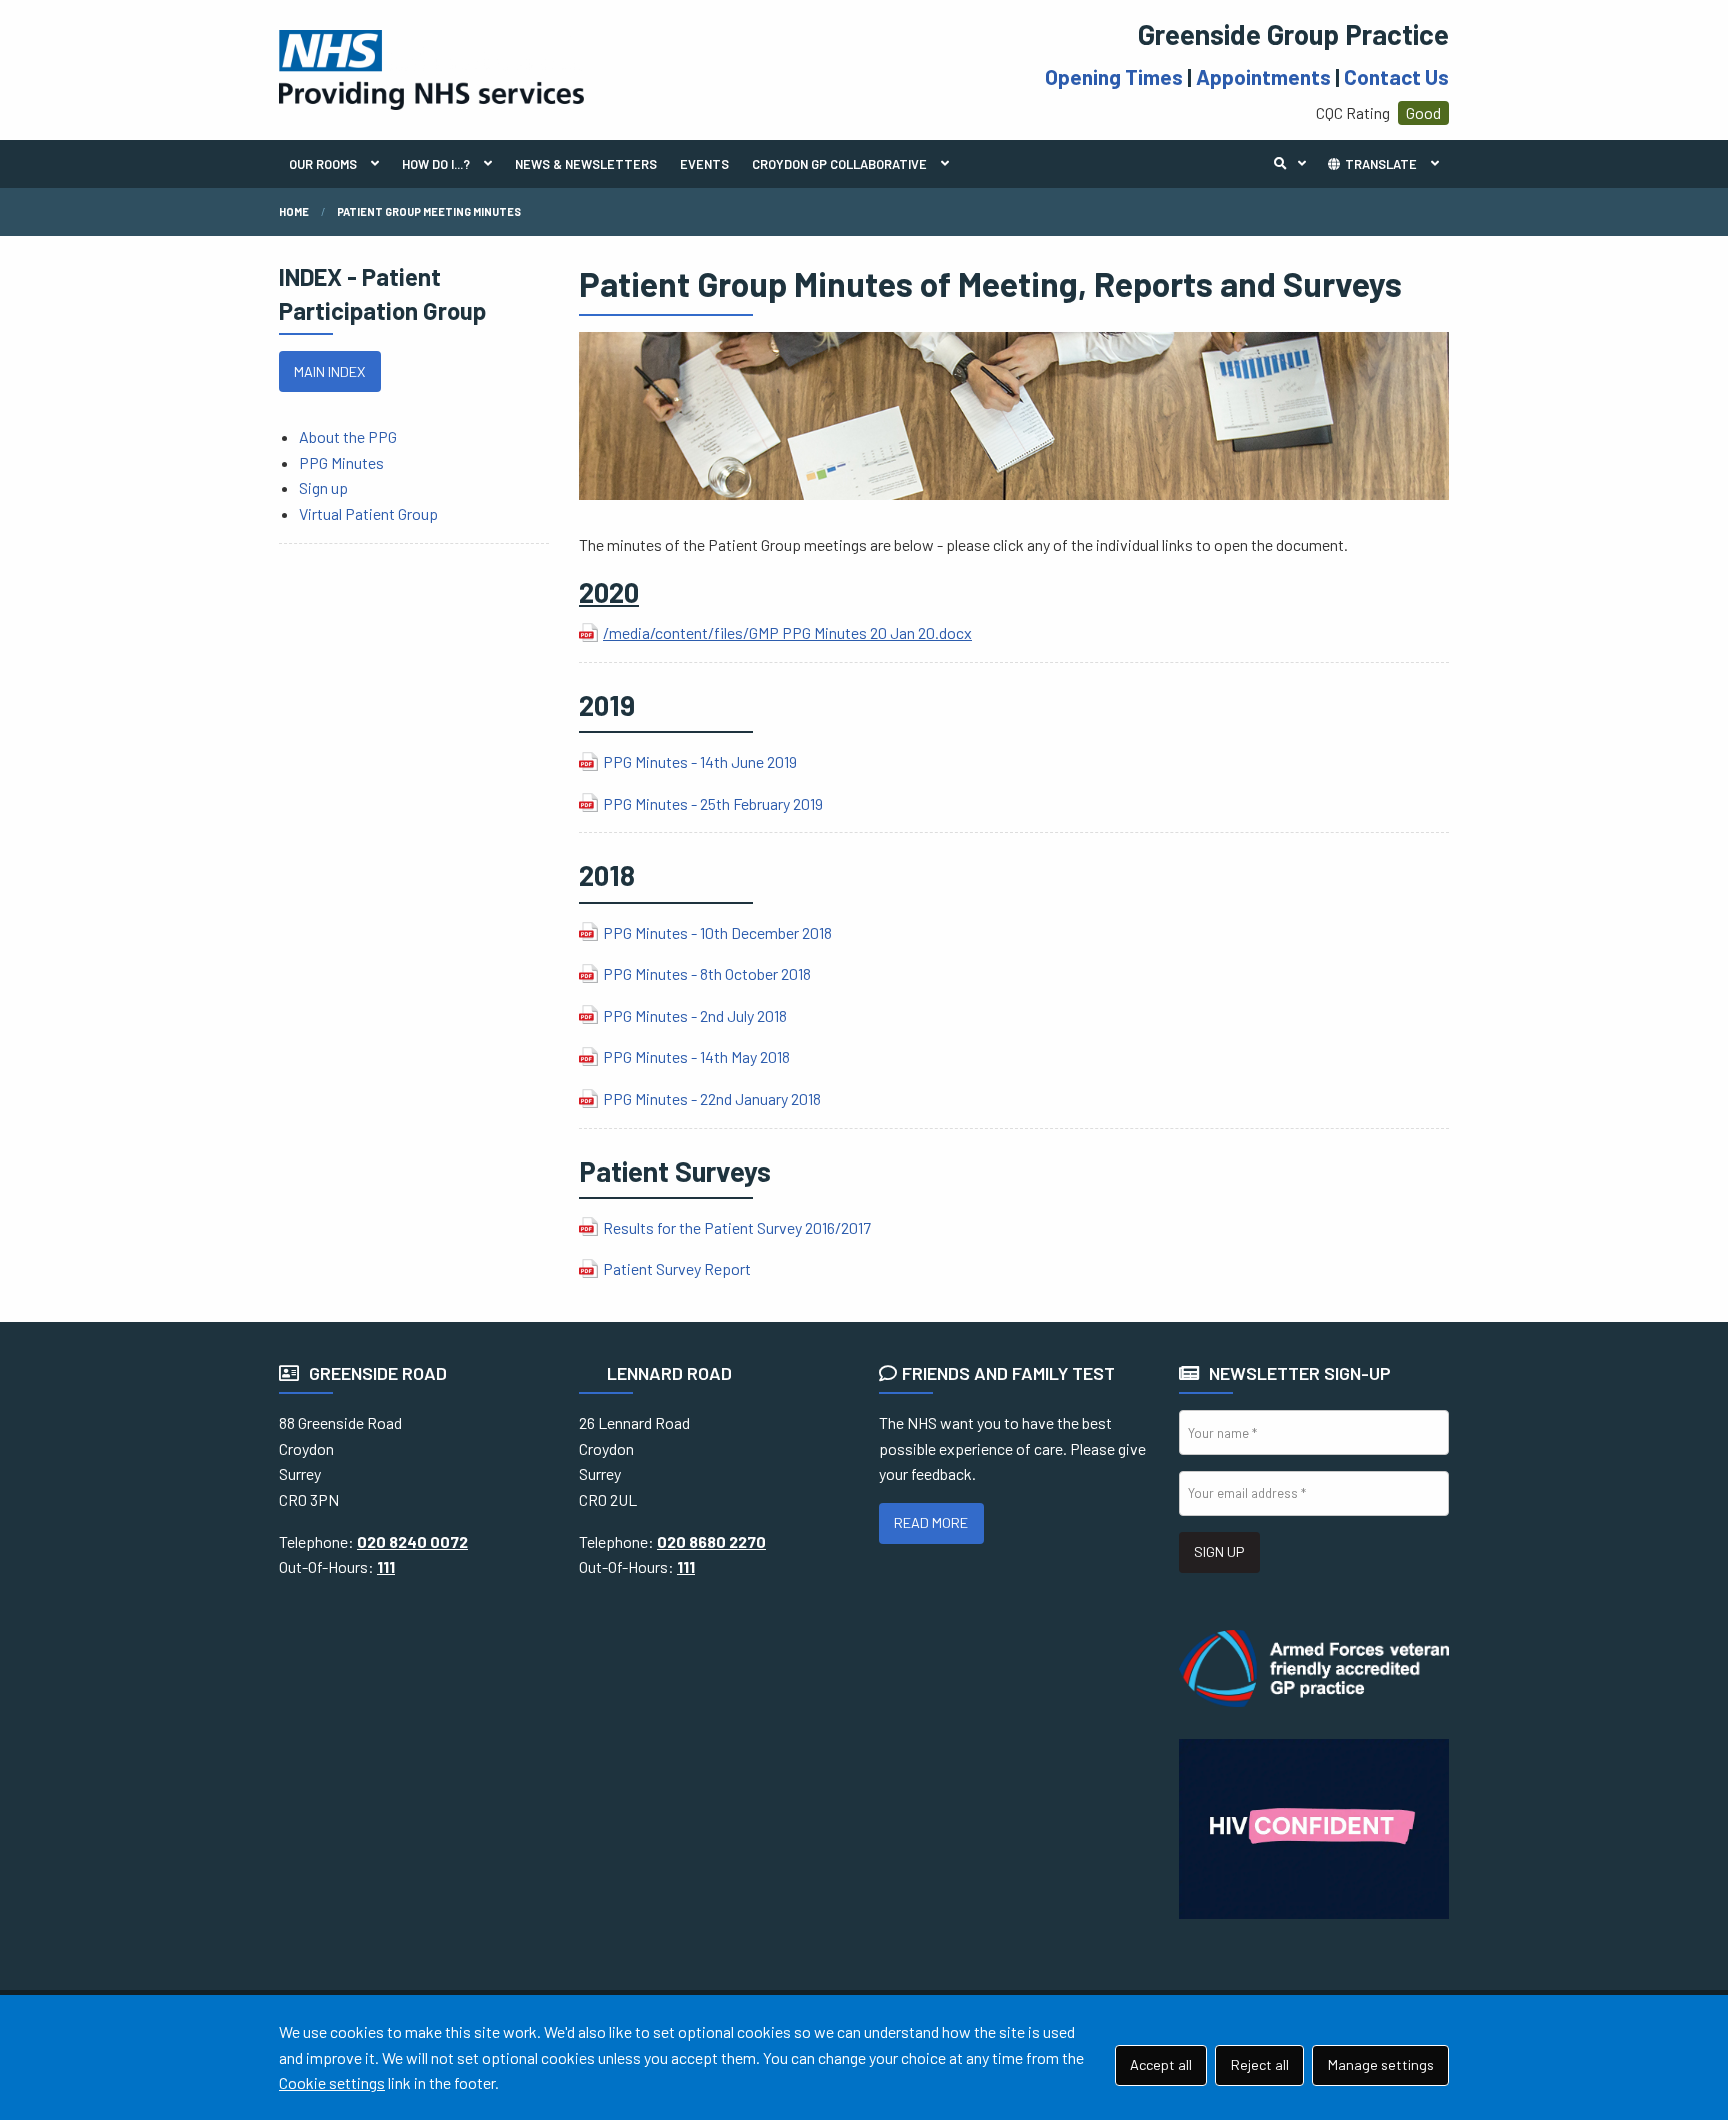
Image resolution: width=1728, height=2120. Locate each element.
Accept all (1161, 2064)
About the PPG (348, 436)
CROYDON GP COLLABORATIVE (839, 164)
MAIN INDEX (329, 371)
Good (1423, 112)
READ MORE (931, 1522)
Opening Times (1114, 76)
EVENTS (704, 164)
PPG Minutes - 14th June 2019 (700, 761)
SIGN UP (1219, 1551)
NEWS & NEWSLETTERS (586, 164)
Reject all (1260, 2064)
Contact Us (1396, 76)
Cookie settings (332, 2082)
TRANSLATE (1379, 164)
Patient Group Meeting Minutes (429, 211)
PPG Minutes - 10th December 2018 (717, 932)
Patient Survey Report (677, 1268)
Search (1295, 164)
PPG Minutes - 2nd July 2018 (695, 1015)
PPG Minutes (341, 462)
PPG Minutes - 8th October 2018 (707, 973)
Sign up (323, 487)
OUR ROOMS (323, 164)
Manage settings (1381, 2064)
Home (294, 211)
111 (386, 1566)
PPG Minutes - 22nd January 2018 (712, 1098)
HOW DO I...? (436, 164)
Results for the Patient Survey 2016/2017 (737, 1227)
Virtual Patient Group (368, 513)
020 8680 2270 (711, 1541)
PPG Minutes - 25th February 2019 (713, 803)
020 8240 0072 (412, 1541)
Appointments (1263, 76)
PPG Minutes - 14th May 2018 (696, 1056)
